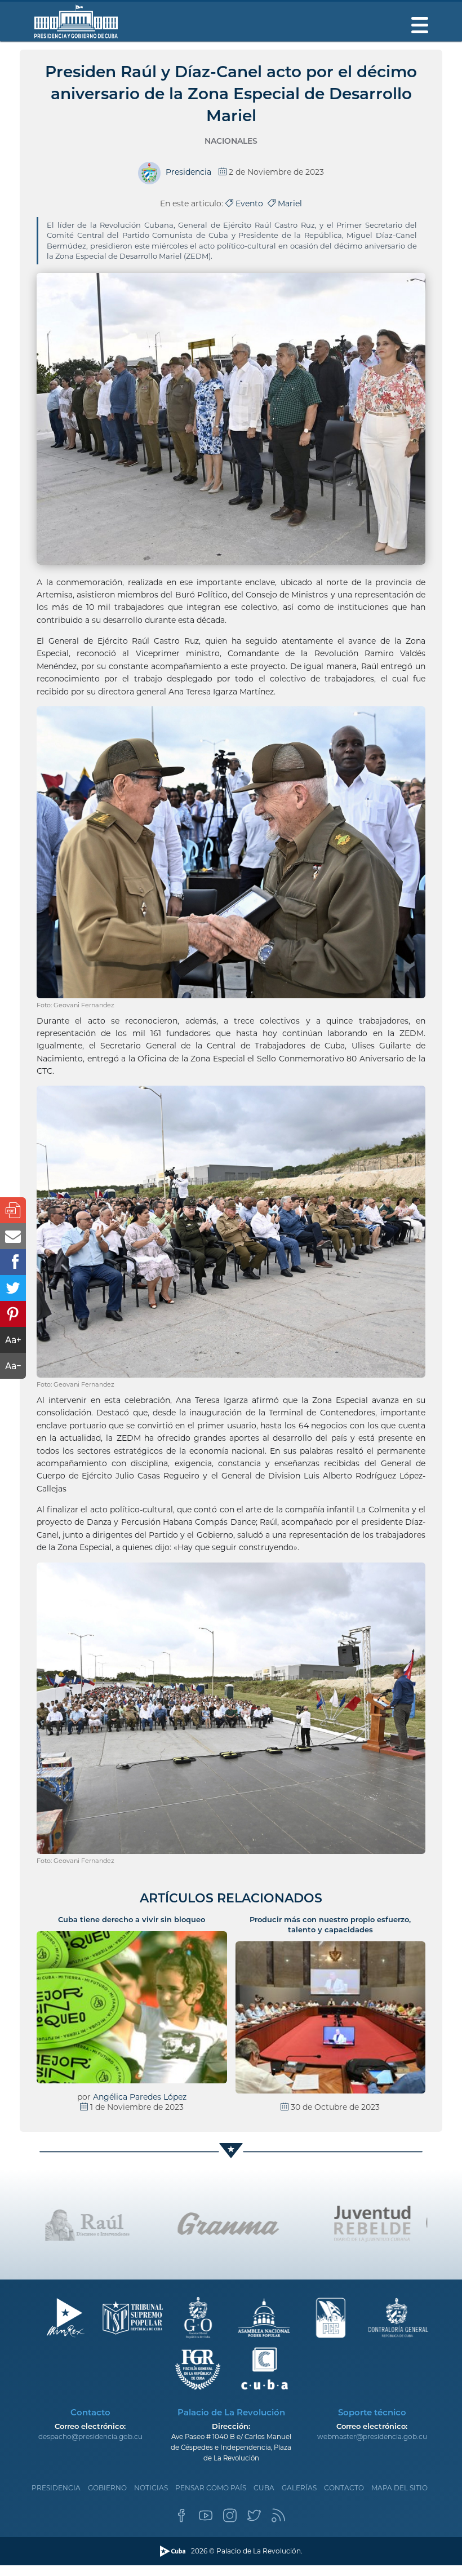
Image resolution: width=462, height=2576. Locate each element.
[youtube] (206, 2519)
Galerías (299, 2488)
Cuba (264, 2488)
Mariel (289, 203)
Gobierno (107, 2488)
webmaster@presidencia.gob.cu (372, 2436)
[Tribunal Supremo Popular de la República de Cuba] (132, 2318)
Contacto (344, 2488)
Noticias (151, 2488)
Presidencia (56, 2488)
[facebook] (181, 2519)
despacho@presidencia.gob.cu (90, 2436)
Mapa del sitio (399, 2488)
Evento (250, 203)
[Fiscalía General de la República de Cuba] (198, 2369)
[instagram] (230, 2519)
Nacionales (231, 141)
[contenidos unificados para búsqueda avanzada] (265, 2369)
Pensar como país (211, 2488)
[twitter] (254, 2519)
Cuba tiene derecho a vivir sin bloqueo (132, 1919)
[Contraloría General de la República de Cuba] (397, 2318)
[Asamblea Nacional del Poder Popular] (265, 2318)
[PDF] (13, 1210)
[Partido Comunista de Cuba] (331, 2318)
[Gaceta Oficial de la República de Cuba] (198, 2318)
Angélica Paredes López (140, 2097)
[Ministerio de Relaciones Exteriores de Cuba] (65, 2318)
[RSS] (278, 2519)
